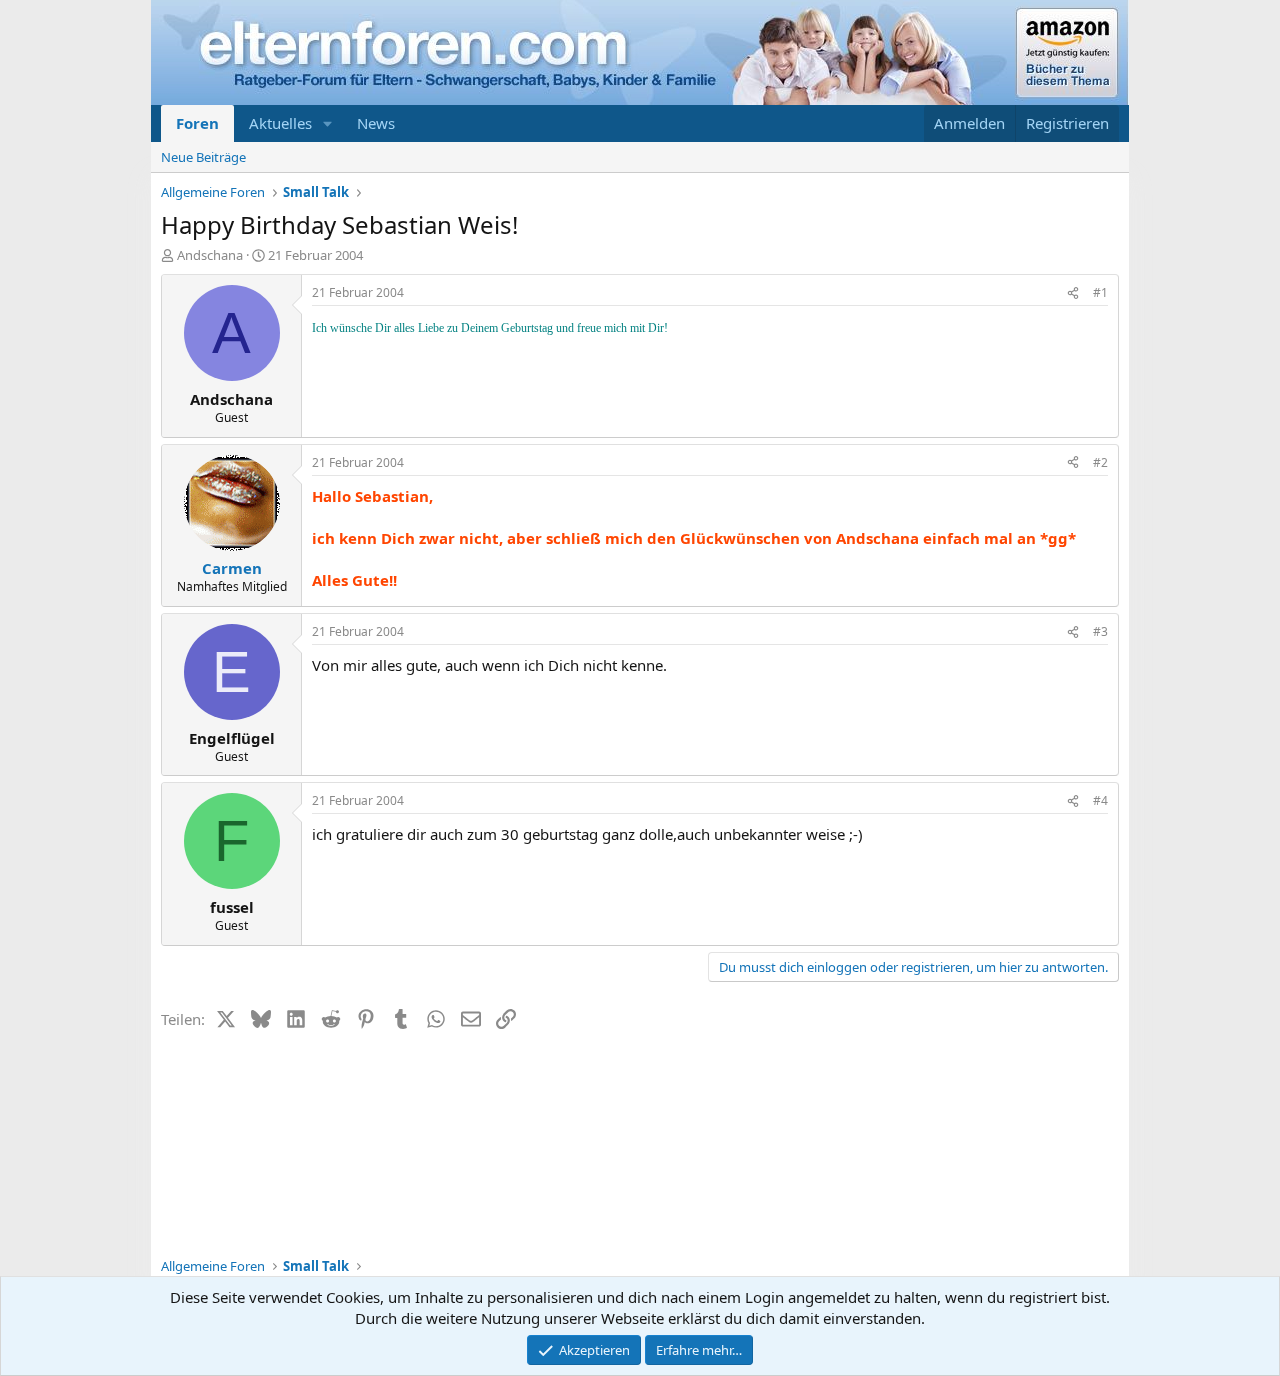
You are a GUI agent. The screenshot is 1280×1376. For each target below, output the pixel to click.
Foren (197, 123)
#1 (1100, 292)
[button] (328, 123)
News (376, 123)
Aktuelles (280, 123)
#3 (1100, 631)
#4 (1100, 800)
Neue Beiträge (203, 157)
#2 (1100, 462)
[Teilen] (1073, 293)
